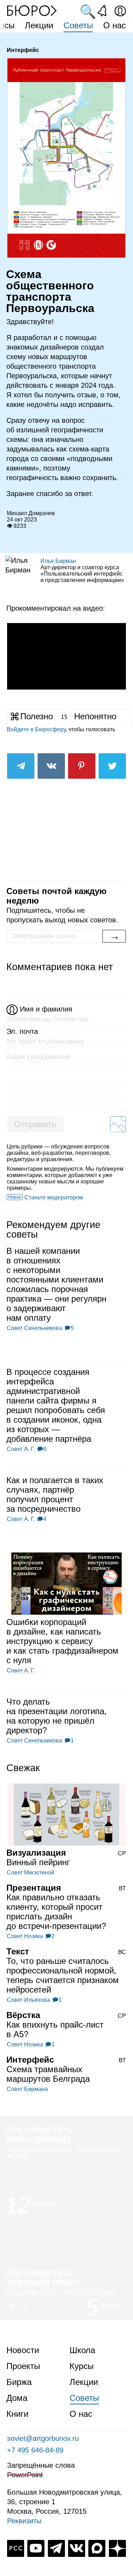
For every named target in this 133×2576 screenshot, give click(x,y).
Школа (82, 2350)
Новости (23, 2350)
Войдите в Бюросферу (36, 729)
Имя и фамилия (46, 1009)
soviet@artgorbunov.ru (43, 2438)
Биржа (19, 2382)
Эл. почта (22, 1031)
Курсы (82, 2366)
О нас (115, 25)
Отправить (35, 1124)
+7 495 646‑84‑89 (35, 2450)
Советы (78, 25)
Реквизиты (24, 2521)
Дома (17, 2398)
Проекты (23, 2366)
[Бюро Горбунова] (32, 10)
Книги (17, 2414)
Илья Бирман (58, 561)
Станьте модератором (54, 1197)
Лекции (39, 25)
